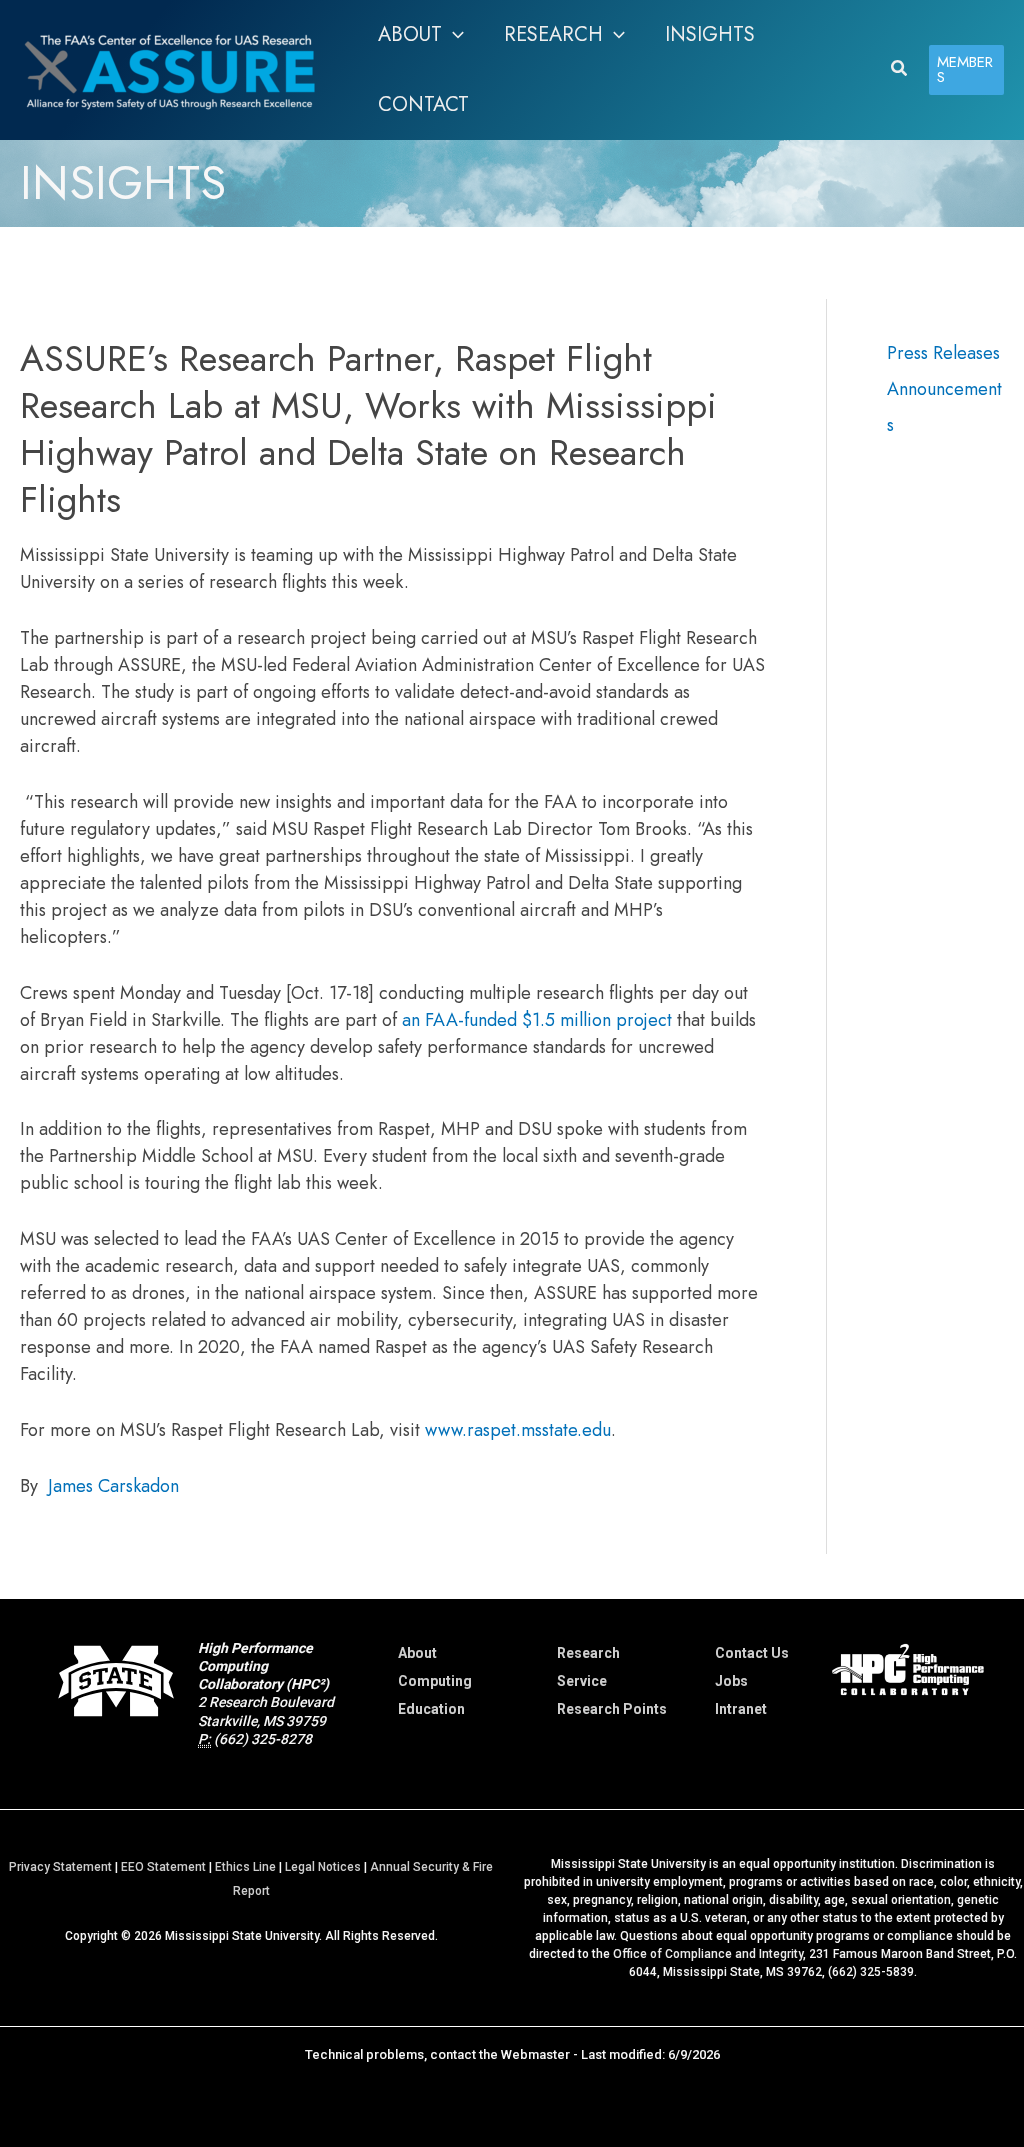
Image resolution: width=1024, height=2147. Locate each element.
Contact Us (752, 1653)
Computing (435, 1681)
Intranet (741, 1709)
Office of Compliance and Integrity (708, 1954)
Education (431, 1709)
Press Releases (943, 353)
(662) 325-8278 (263, 1739)
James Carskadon (113, 1486)
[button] (453, 35)
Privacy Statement (60, 1867)
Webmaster (535, 2054)
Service (582, 1681)
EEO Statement (163, 1867)
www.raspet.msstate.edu (518, 1430)
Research (588, 1653)
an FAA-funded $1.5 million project (537, 1020)
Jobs (731, 1681)
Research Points (612, 1709)
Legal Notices (323, 1867)
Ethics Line (245, 1867)
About (417, 1653)
